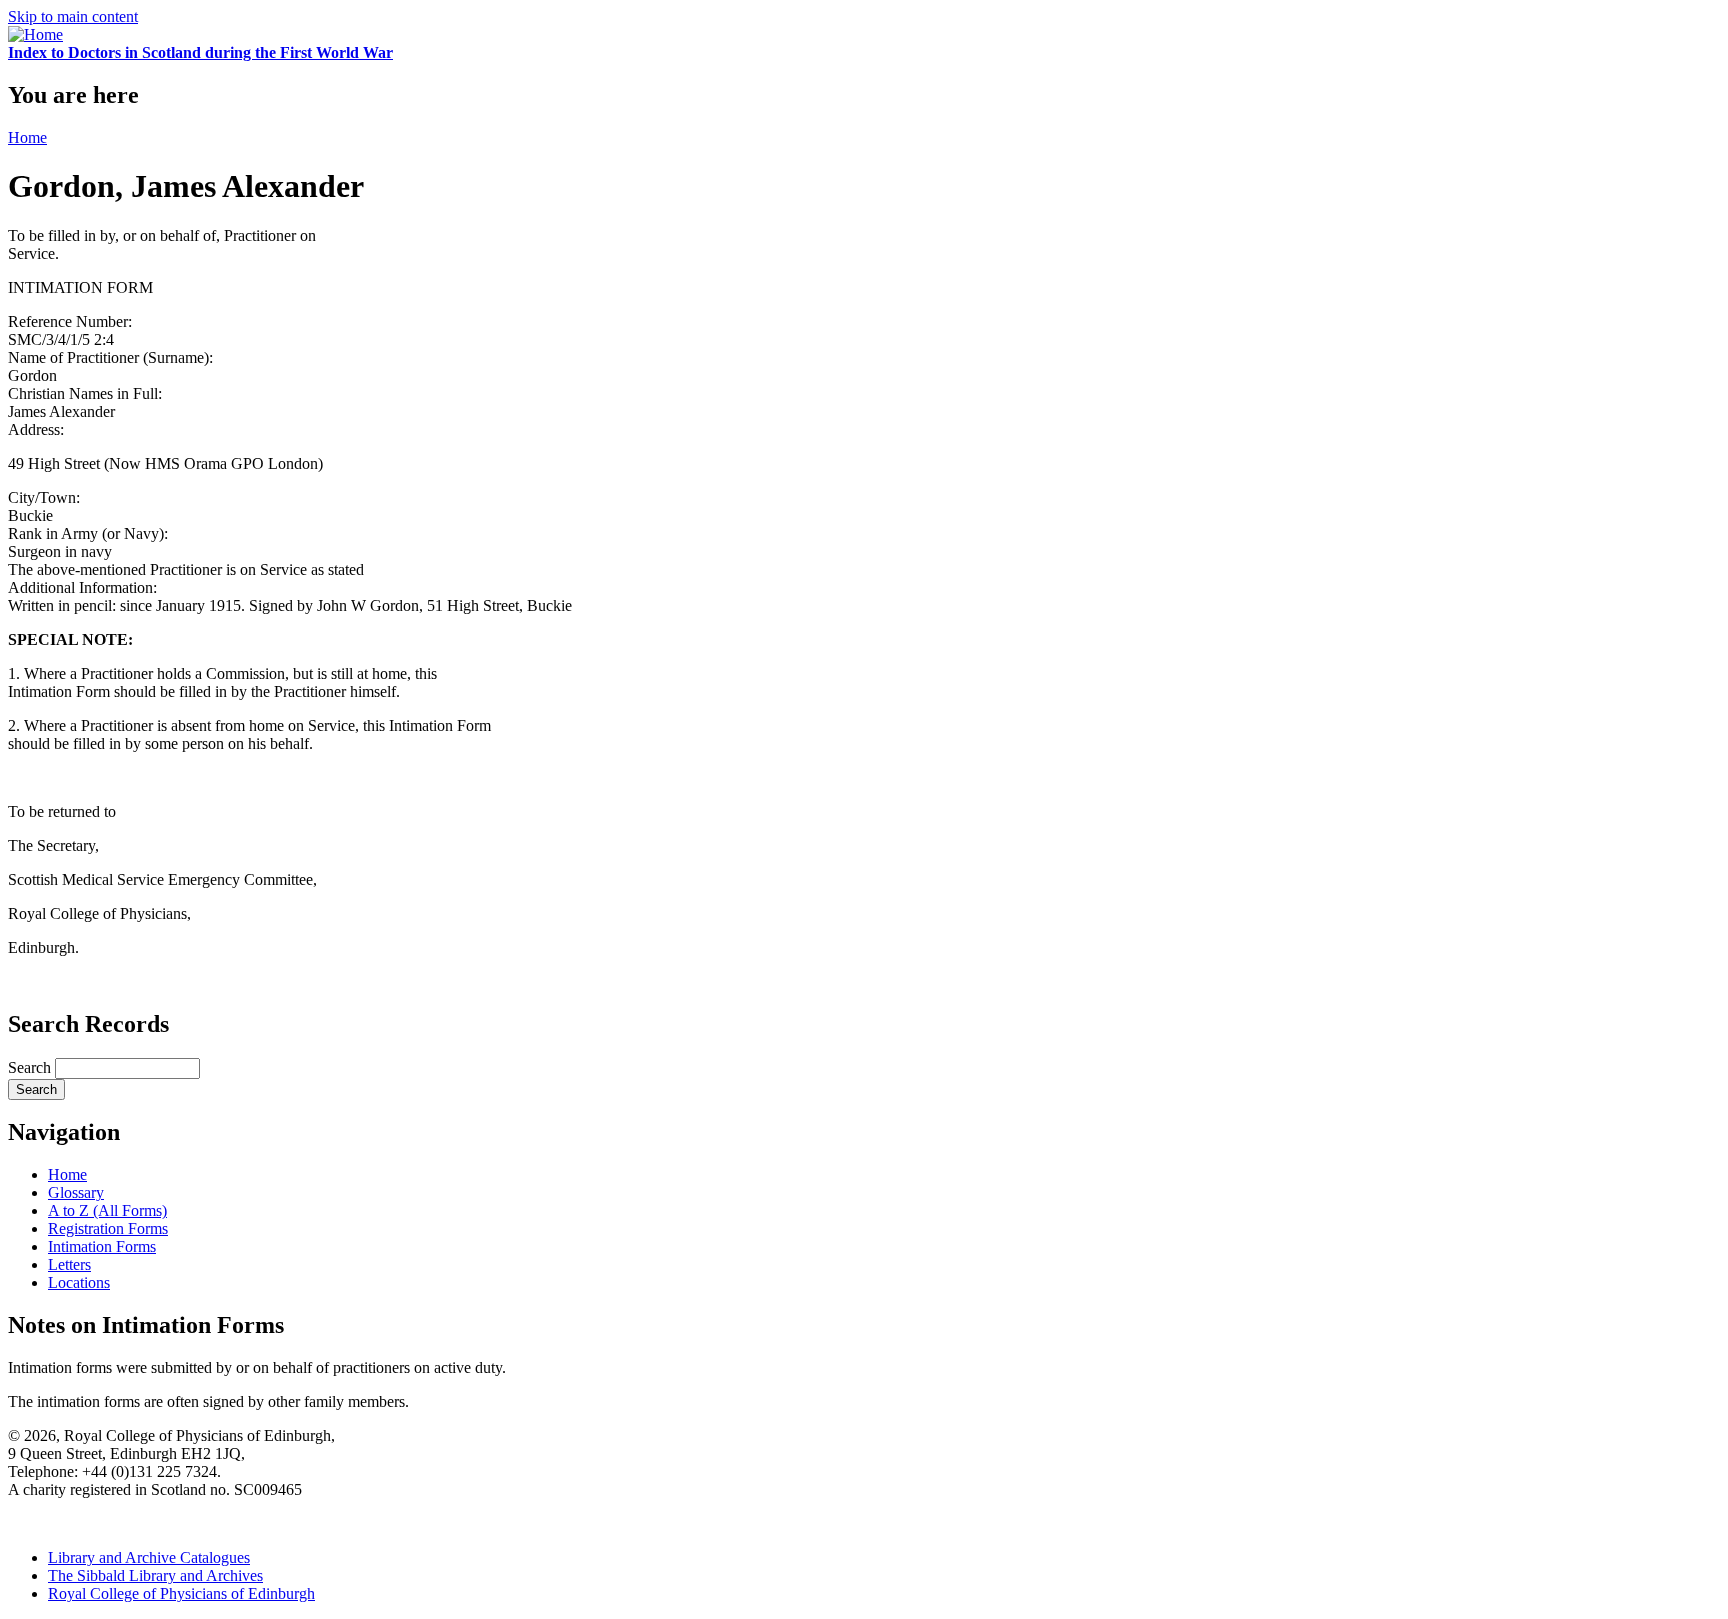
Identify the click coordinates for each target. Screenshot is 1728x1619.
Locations (79, 1282)
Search (31, 1067)
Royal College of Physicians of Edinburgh (181, 1593)
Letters (69, 1264)
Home (27, 137)
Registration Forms (108, 1228)
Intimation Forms (102, 1246)
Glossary (76, 1192)
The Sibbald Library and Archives (155, 1575)
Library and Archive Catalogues (149, 1557)
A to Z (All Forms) (107, 1210)
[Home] (35, 34)
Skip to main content (73, 16)
